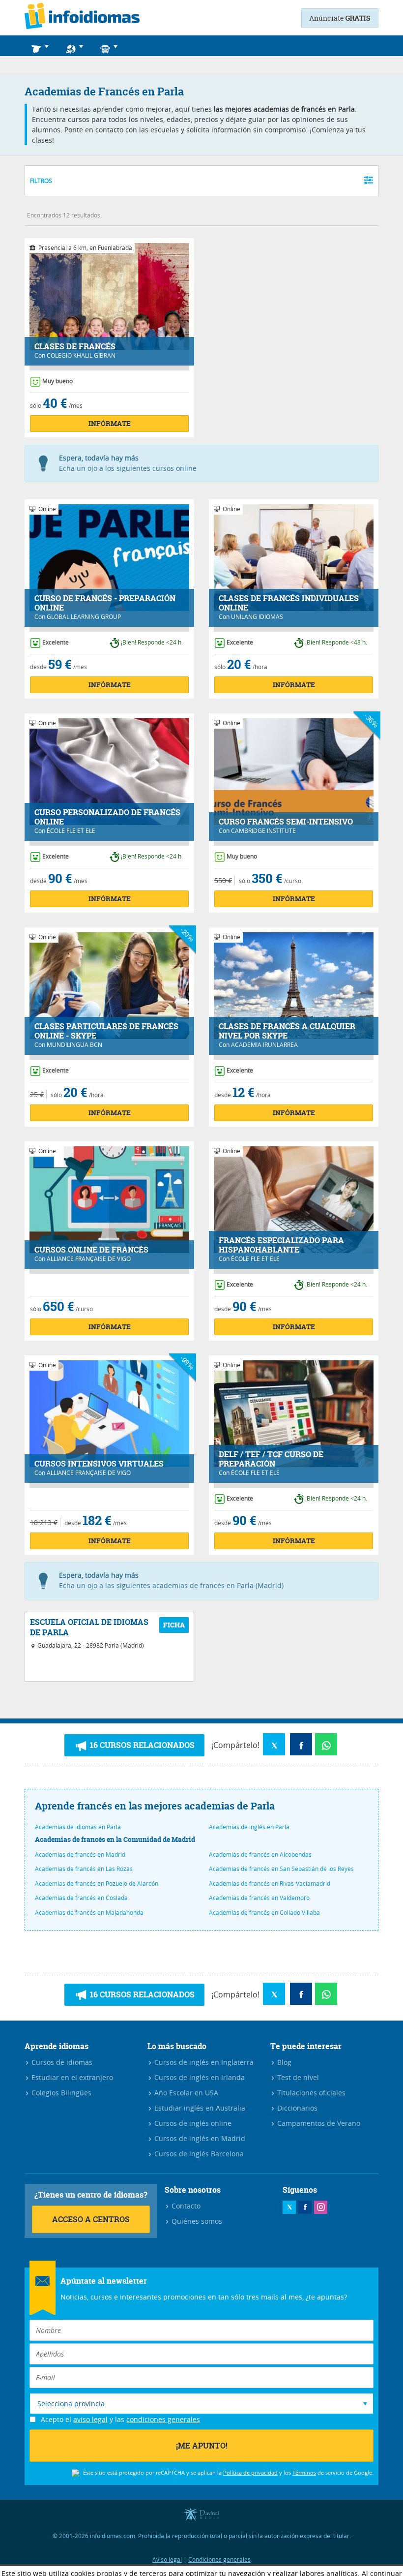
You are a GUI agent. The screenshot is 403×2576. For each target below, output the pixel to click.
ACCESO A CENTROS (91, 2219)
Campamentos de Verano (318, 2123)
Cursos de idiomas (61, 2062)
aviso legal (90, 2419)
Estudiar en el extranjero (71, 2077)
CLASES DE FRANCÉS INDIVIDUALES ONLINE (289, 603)
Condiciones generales (219, 2559)
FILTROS (41, 181)
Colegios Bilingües (60, 2093)
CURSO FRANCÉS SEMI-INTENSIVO (286, 822)
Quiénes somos (196, 2221)
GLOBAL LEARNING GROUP (84, 616)
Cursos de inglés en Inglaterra (203, 2062)
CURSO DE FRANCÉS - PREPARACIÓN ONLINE (105, 603)
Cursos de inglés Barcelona (198, 2154)
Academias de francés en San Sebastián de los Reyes (281, 1869)
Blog (283, 2062)
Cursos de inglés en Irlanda (199, 2077)
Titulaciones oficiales (310, 2093)
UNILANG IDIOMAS (257, 616)
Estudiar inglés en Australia (199, 2108)
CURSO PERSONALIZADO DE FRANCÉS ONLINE (107, 817)
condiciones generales (163, 2419)
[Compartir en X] (274, 1744)
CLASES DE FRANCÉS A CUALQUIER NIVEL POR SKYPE (287, 1031)
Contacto (185, 2206)
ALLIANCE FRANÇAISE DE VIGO (89, 1258)
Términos (304, 2472)
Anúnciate (340, 18)
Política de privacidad (250, 2472)
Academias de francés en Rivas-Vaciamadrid (270, 1883)
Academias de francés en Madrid (80, 1854)
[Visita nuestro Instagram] (321, 2207)
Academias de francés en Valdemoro (259, 1898)
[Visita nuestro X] (289, 2207)
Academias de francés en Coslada (81, 1898)
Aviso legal (167, 2559)
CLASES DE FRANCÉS (75, 347)
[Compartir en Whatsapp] (326, 1744)
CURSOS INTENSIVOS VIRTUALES (99, 1464)
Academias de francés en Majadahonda (89, 1912)
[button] (42, 46)
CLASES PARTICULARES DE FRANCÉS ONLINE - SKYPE (106, 1031)
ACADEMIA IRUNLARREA (264, 1044)
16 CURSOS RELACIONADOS (141, 1745)
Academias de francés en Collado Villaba (264, 1912)
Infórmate (110, 423)
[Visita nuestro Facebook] (305, 2207)
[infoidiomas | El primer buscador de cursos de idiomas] (82, 18)
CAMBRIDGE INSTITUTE (263, 830)
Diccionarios (296, 2108)
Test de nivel (297, 2077)
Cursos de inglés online (192, 2123)
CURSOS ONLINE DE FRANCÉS (91, 1250)
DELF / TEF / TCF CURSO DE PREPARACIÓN (271, 1459)
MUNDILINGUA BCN (74, 1044)
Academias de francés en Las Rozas (84, 1869)
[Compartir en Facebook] (301, 1744)
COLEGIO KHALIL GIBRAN (81, 355)
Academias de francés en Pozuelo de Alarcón (97, 1883)
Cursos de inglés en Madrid (199, 2138)
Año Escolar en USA (185, 2093)
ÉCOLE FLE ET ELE (71, 830)
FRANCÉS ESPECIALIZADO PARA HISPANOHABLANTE (281, 1245)
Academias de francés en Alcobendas (260, 1854)
